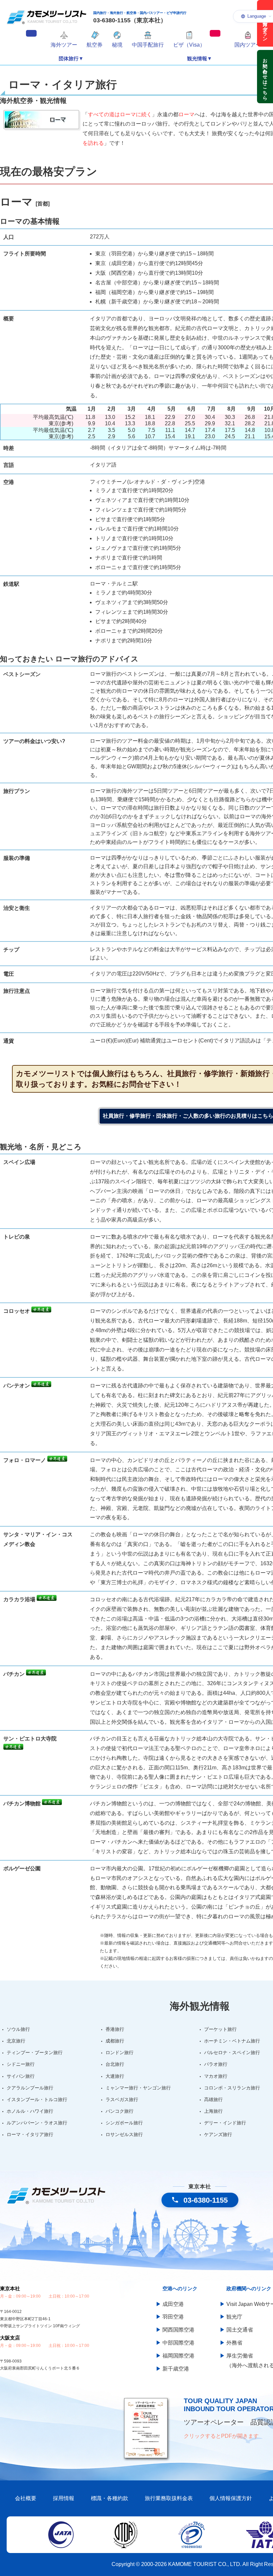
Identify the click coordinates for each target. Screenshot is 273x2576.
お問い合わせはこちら (265, 77)
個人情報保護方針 (231, 2498)
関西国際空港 (178, 2330)
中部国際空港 (178, 2343)
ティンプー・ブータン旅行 (35, 2052)
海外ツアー (64, 45)
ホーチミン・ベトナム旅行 (232, 2041)
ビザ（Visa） (189, 45)
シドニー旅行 (21, 2064)
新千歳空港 (176, 2369)
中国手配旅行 (148, 45)
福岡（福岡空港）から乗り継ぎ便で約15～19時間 (154, 292)
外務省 (234, 2343)
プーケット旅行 (220, 2029)
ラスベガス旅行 (122, 2099)
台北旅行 (115, 2064)
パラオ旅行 (216, 2064)
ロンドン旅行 (120, 2052)
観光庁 (234, 2317)
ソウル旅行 (18, 2029)
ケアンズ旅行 (218, 2134)
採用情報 (64, 2498)
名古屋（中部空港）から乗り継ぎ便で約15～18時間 (157, 283)
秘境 (117, 45)
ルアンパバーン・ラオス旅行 (37, 2123)
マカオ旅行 (216, 2076)
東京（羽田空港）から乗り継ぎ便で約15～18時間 (154, 254)
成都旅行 (115, 2041)
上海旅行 (213, 2111)
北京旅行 (16, 2041)
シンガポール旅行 (124, 2123)
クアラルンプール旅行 (30, 2088)
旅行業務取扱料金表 (169, 2498)
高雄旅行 (213, 2099)
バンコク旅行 (120, 2111)
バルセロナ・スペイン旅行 (232, 2052)
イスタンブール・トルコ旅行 (37, 2099)
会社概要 (26, 2498)
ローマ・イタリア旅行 (30, 2134)
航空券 (95, 45)
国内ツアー (248, 45)
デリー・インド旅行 (225, 2123)
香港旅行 (115, 2029)
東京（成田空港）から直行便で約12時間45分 (149, 263)
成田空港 (173, 2304)
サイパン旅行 (21, 2076)
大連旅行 (115, 2076)
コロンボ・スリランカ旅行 (232, 2088)
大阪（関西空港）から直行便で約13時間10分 (149, 273)
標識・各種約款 (110, 2498)
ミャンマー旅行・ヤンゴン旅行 (138, 2088)
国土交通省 (240, 2330)
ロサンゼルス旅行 (124, 2134)
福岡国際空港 (178, 2356)
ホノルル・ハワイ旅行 (30, 2111)
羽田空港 (173, 2317)
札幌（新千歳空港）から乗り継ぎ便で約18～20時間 (157, 302)
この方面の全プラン (265, 23)
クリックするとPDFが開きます (221, 2436)
